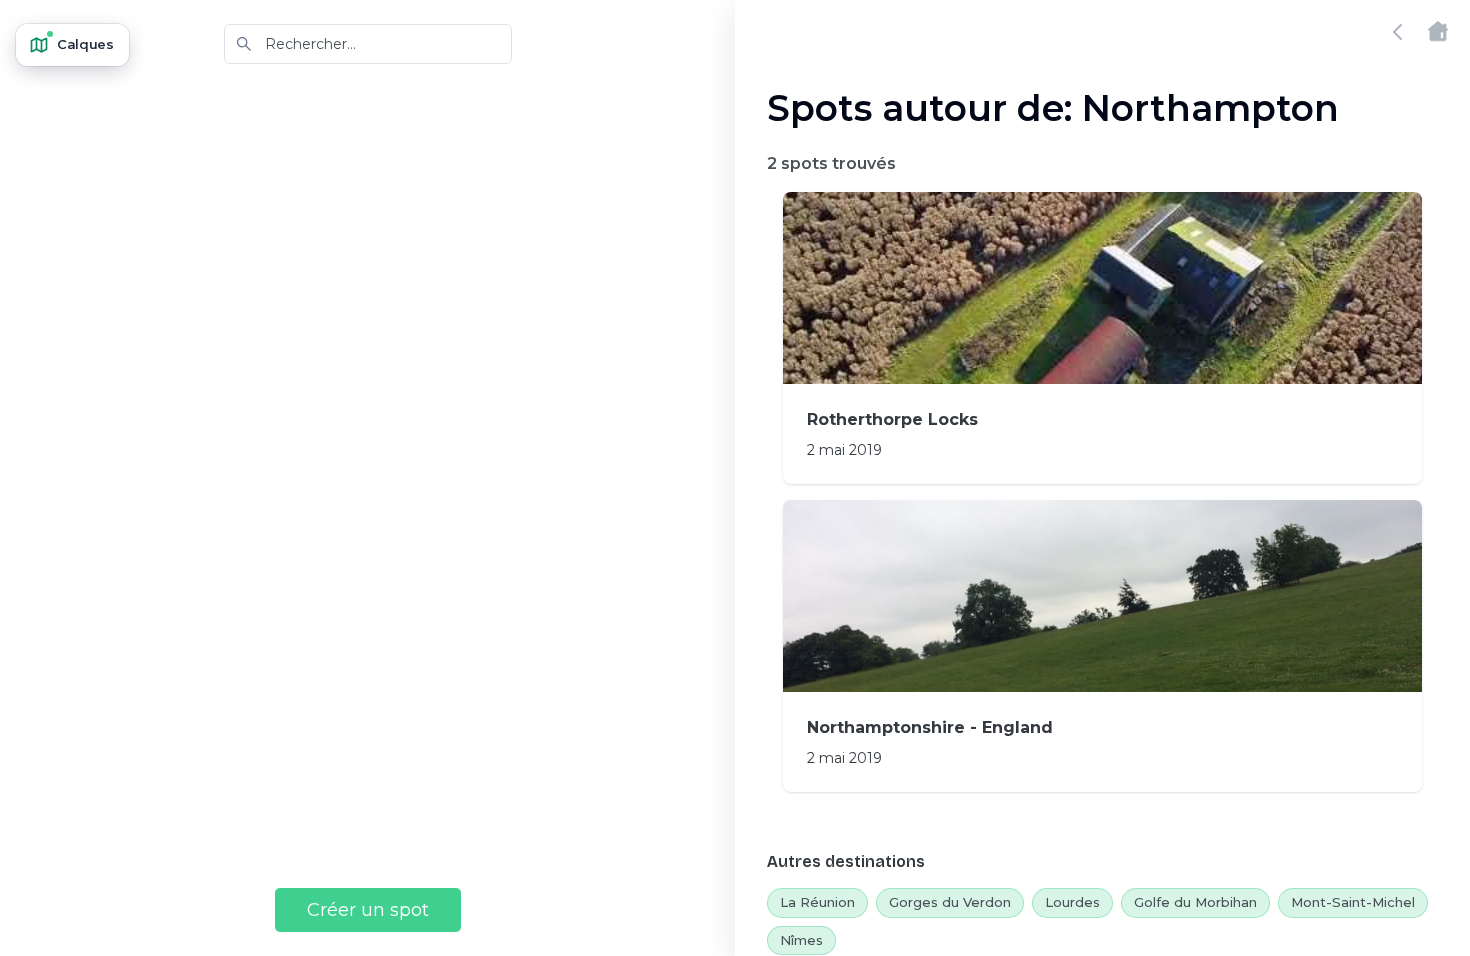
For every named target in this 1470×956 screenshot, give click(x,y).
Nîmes (801, 940)
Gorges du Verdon (950, 902)
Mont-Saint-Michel (1353, 902)
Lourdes (1072, 902)
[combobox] (368, 44)
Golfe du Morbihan (1195, 902)
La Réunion (817, 902)
